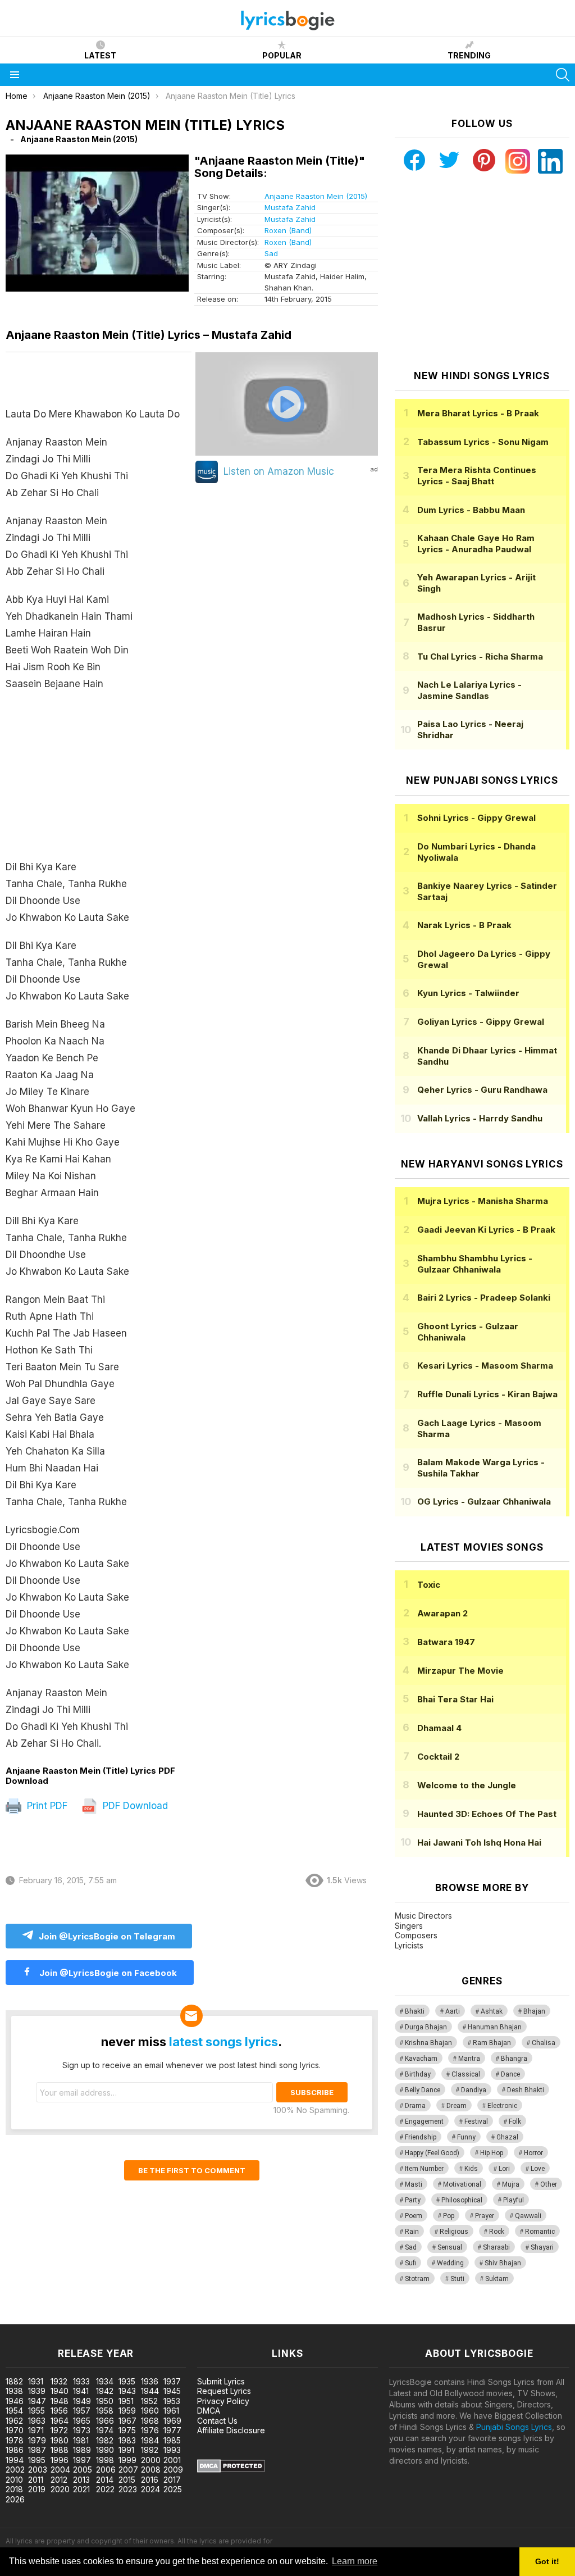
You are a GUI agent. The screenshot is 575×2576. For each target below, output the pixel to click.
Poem (414, 2216)
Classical (466, 2074)
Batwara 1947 (446, 1642)
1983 (127, 2440)
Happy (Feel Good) (432, 2153)
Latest (100, 55)
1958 (105, 2411)
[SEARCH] (563, 75)
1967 (127, 2421)
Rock (497, 2232)
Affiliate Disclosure (231, 2430)
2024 (150, 2489)
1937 (172, 2381)
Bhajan (534, 2011)
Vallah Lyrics (480, 1118)
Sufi (410, 2263)
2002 (15, 2470)
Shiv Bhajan (503, 2263)
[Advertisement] (99, 781)
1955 (36, 2411)
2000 (151, 2460)
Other (549, 2184)
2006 (106, 2470)
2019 (37, 2489)
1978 (15, 2440)
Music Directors (423, 1916)
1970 (15, 2430)
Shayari (542, 2247)
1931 (36, 2381)
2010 (14, 2480)
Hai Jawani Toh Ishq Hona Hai (479, 1843)
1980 (60, 2440)
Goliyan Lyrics (481, 1022)
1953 (172, 2401)
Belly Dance (423, 2090)
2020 (60, 2489)
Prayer (485, 2216)
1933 (81, 2381)
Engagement (424, 2121)
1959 (127, 2411)
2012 (59, 2480)
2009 (173, 2470)
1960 (150, 2411)
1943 (127, 2391)
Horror (533, 2153)
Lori (504, 2169)
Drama (415, 2106)
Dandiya (474, 2090)
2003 (38, 2470)
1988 (60, 2450)
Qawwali (528, 2216)
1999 (127, 2460)
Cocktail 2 (438, 1757)
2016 (150, 2480)
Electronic (502, 2106)
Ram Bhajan (492, 2043)
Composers (416, 1935)
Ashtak (492, 2011)
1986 (15, 2450)
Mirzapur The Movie (460, 1671)
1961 (171, 2411)
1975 (127, 2430)
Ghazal (507, 2137)
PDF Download (134, 1806)
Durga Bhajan (426, 2027)
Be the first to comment (192, 2170)
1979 (37, 2440)
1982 (105, 2440)
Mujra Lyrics (483, 1201)
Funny (466, 2137)
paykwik (159, 2318)
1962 (14, 2421)
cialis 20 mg (22, 2318)
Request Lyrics (224, 2391)
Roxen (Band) (288, 230)
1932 (59, 2381)
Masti (414, 2184)
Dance (510, 2074)
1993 (172, 2450)
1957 (82, 2411)
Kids (471, 2169)
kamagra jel (198, 2318)
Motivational (462, 2184)
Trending (469, 55)
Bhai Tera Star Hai (455, 1699)
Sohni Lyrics (476, 818)
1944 (150, 2391)
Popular (282, 55)
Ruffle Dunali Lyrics (487, 1394)
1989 (82, 2450)
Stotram (417, 2279)
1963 (37, 2421)
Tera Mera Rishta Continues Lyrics (477, 476)
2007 (128, 2470)
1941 (81, 2391)
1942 (105, 2391)
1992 (150, 2450)
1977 (172, 2430)
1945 (172, 2391)
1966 (105, 2421)
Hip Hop (492, 2153)
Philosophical (462, 2200)
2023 (128, 2489)
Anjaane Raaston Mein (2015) (316, 196)
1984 (150, 2440)
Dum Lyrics (471, 510)
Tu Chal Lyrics (480, 657)
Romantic (540, 2232)
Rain (412, 2232)
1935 (127, 2381)
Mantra (469, 2059)
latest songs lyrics (223, 2042)
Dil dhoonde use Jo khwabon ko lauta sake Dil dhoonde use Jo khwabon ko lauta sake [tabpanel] (93, 1079)
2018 (14, 2489)
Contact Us (217, 2421)
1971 (36, 2430)
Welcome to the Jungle (467, 1785)
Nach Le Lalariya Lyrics (469, 690)
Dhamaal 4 (439, 1728)
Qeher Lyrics (482, 1090)
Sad (271, 253)
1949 (82, 2401)
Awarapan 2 (442, 1613)
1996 (60, 2460)
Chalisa (544, 2043)
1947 (37, 2401)
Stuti (457, 2279)
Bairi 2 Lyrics (484, 1298)
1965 (82, 2421)
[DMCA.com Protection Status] (231, 2470)
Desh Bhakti (526, 2090)
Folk (515, 2121)
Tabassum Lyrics (483, 442)
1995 (37, 2460)
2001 (172, 2460)
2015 (127, 2480)
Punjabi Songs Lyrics (514, 2427)
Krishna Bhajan (428, 2043)
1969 (172, 2421)
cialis (54, 2318)
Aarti (453, 2011)
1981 (81, 2440)
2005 (83, 2470)
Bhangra (514, 2059)
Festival (476, 2121)
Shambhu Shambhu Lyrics (475, 1264)
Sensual (450, 2247)
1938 (14, 2391)
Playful (514, 2200)
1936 (150, 2381)
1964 (60, 2421)
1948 (60, 2401)
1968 (150, 2421)
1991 (126, 2450)
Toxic (429, 1585)
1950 (105, 2401)
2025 (173, 2489)
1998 (105, 2460)
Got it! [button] (547, 2561)
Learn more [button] (355, 2561)
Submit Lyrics (221, 2381)
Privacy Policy (223, 2401)
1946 (15, 2401)
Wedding (450, 2263)
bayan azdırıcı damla (104, 2318)
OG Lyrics (484, 1501)
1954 (14, 2411)
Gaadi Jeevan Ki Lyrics (486, 1230)
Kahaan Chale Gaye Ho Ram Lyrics (476, 544)
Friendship (421, 2137)
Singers (409, 1926)
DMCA (209, 2411)
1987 (37, 2450)
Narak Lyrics (464, 925)
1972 (59, 2430)
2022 (105, 2489)
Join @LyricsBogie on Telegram (107, 1936)
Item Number (424, 2169)
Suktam (497, 2279)
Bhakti (415, 2011)
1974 (105, 2430)
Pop (449, 2216)
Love (538, 2169)
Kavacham (421, 2059)
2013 (81, 2480)
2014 (105, 2480)
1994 (15, 2460)
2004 (60, 2470)
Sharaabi (496, 2247)
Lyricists (409, 1945)
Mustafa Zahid (290, 207)
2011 (36, 2480)
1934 (105, 2381)
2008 (151, 2470)
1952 (149, 2401)
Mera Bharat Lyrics (478, 413)
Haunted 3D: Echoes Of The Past (487, 1814)
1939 (37, 2391)
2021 (81, 2489)
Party (413, 2200)
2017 (172, 2480)
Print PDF (46, 1806)
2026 (15, 2499)
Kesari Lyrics (485, 1366)
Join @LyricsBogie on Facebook (107, 1973)
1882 (14, 2381)
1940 (60, 2391)
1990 (105, 2450)
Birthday (418, 2074)
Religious (454, 2232)
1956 (59, 2411)
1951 (126, 2401)
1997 (82, 2460)
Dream (457, 2106)
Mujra (511, 2184)
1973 (82, 2430)
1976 (150, 2430)
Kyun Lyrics (468, 993)
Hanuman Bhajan (495, 2027)
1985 (172, 2440)
